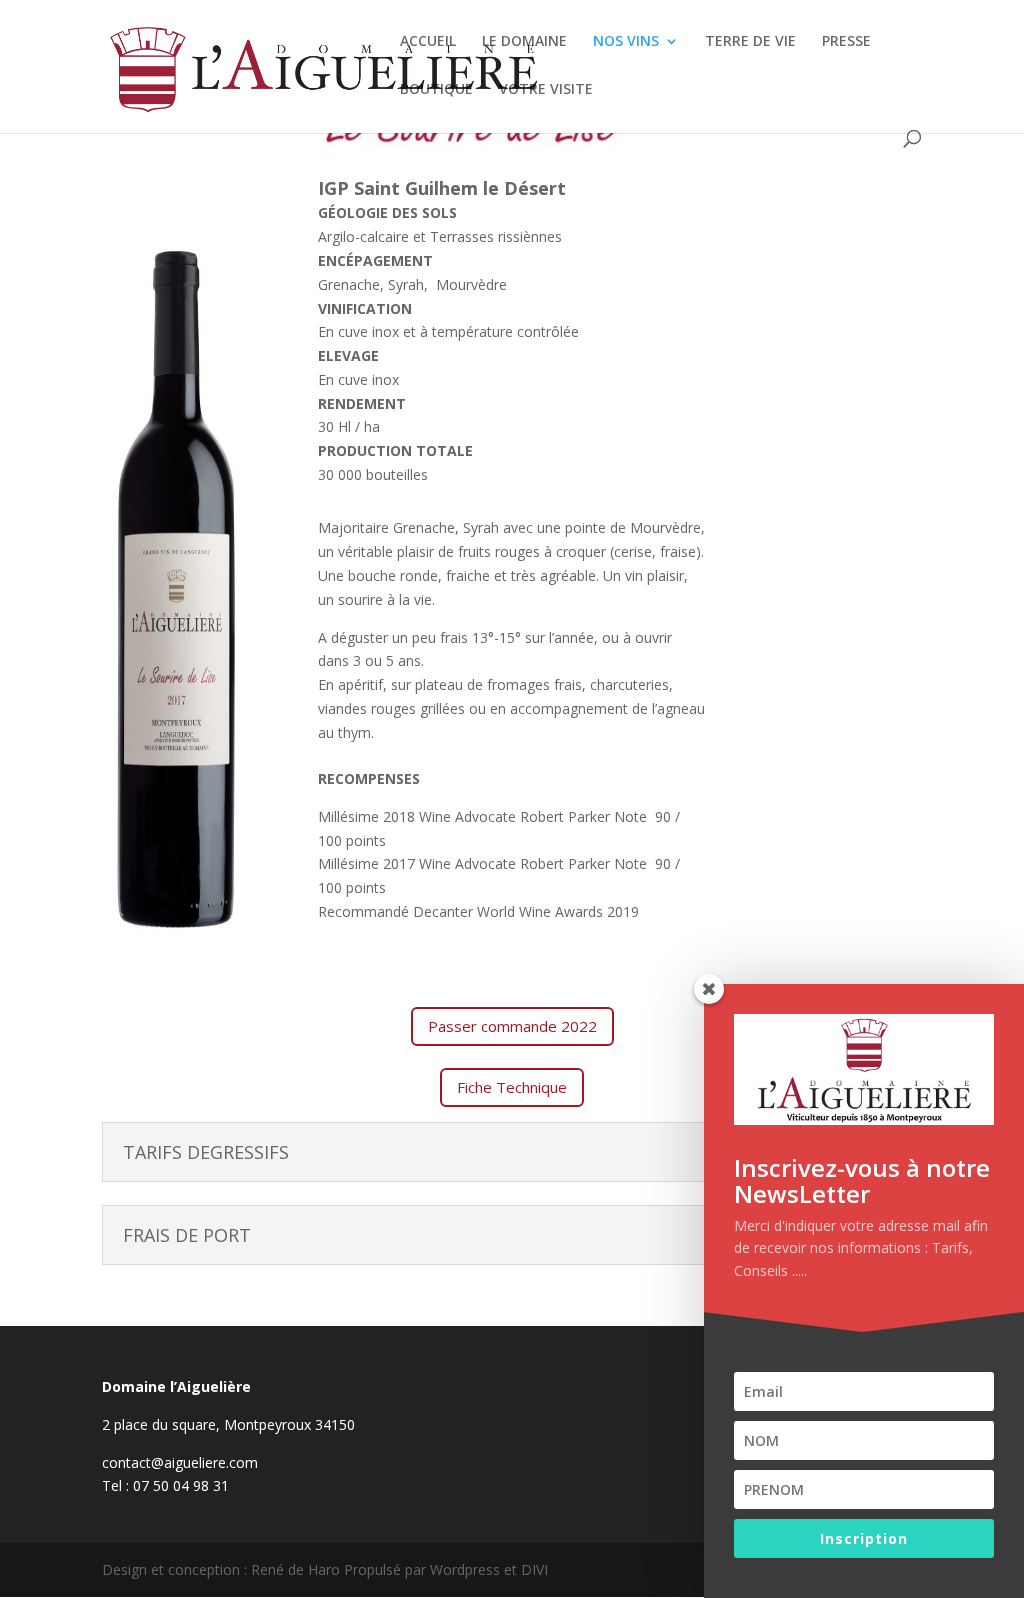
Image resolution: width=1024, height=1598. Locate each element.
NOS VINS (626, 42)
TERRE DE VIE (750, 42)
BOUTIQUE (436, 90)
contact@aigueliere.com (180, 1462)
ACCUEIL (428, 42)
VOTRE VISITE (546, 90)
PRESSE (846, 42)
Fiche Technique (512, 1087)
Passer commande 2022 (512, 1026)
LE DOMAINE (524, 42)
